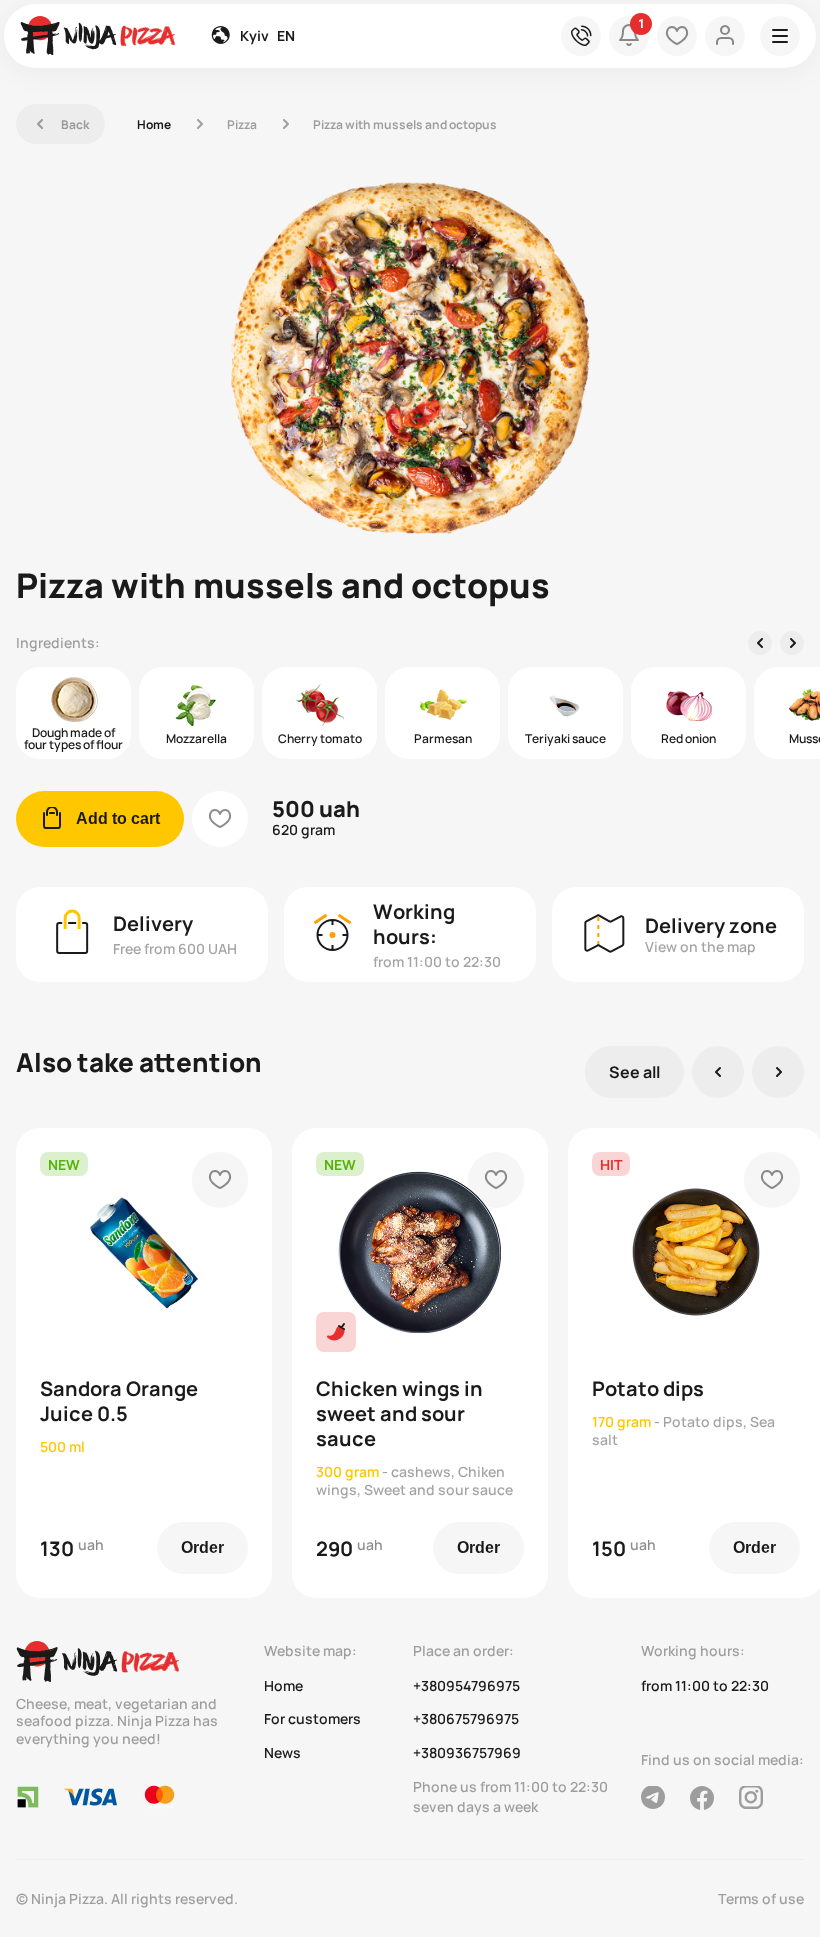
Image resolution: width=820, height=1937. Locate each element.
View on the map (700, 946)
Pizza (242, 124)
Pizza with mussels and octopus (405, 124)
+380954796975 (466, 1686)
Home (154, 124)
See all (634, 1072)
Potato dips (648, 1388)
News (282, 1753)
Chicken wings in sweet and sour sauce (399, 1413)
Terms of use (761, 1898)
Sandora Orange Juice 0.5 (119, 1401)
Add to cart (100, 818)
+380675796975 (466, 1719)
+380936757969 (467, 1753)
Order (202, 1547)
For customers (312, 1719)
